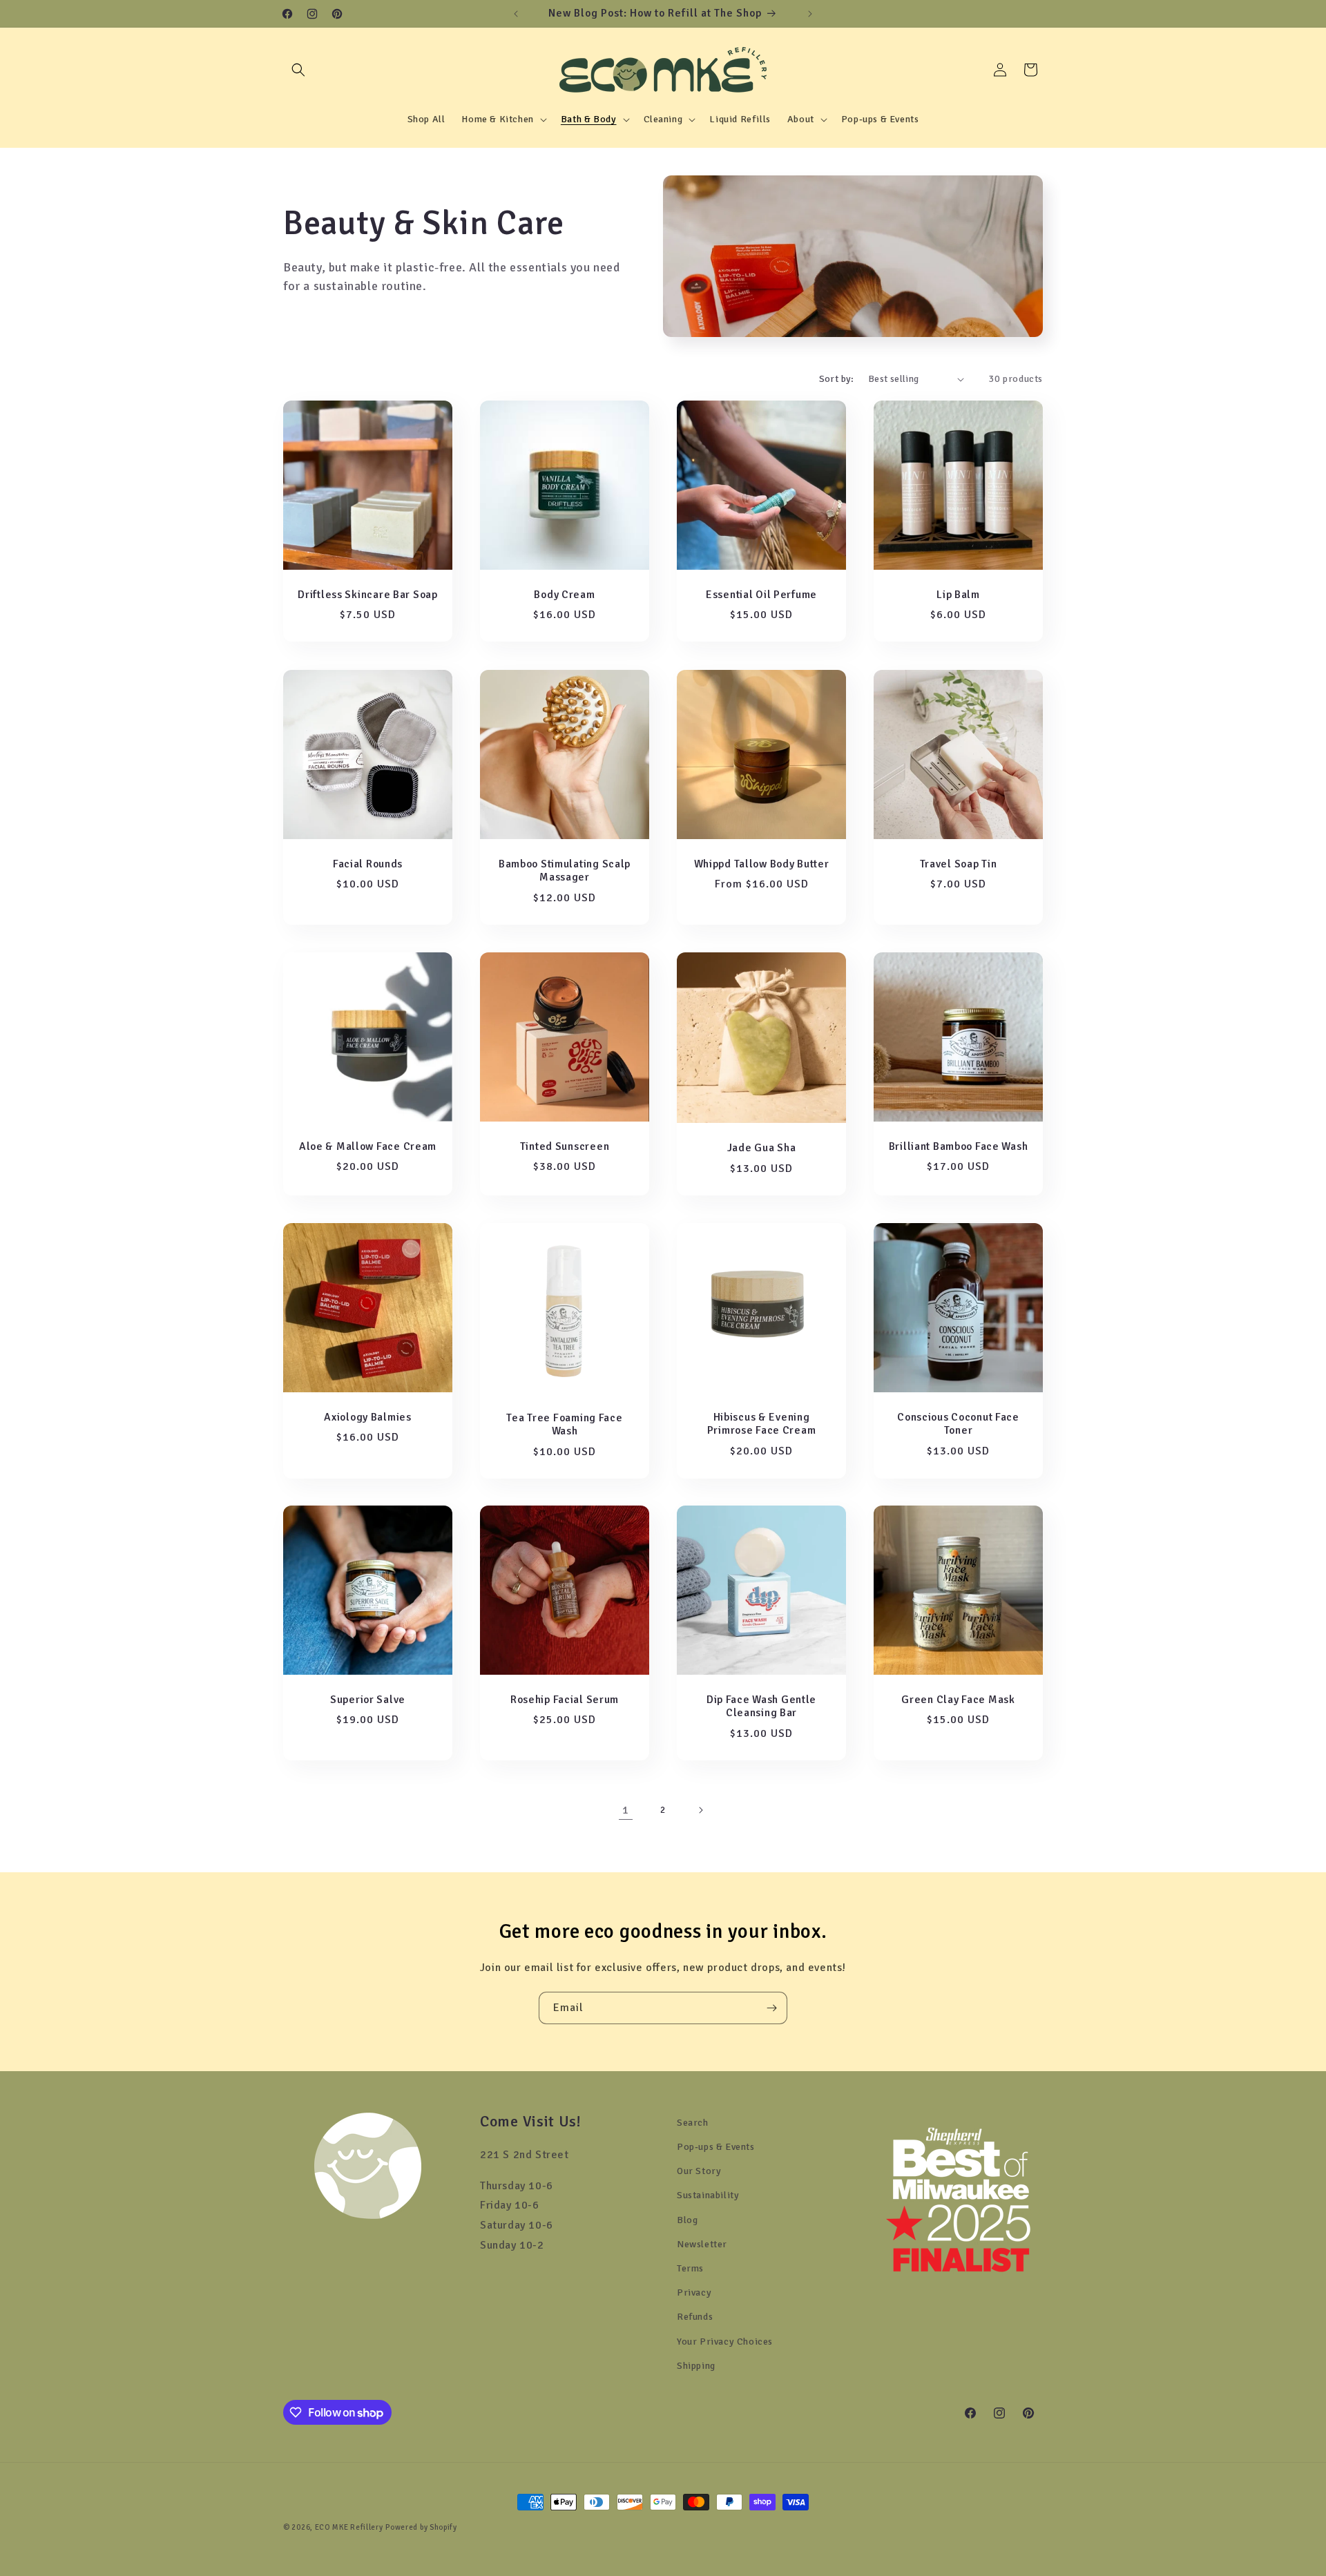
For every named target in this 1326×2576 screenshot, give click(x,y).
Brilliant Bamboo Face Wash (959, 1147)
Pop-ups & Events (716, 2147)
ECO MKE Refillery (349, 2527)
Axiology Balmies (368, 1417)
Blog (687, 2220)
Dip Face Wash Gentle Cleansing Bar (761, 1707)
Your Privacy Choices (725, 2342)
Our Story (699, 2171)
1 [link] (626, 1810)
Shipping (696, 2366)
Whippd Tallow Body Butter (762, 864)
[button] (298, 70)
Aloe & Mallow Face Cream (368, 1147)
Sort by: (837, 379)
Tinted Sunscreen (565, 1147)
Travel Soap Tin (959, 864)
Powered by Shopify (421, 2527)
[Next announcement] (810, 14)
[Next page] (700, 1810)
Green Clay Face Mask (958, 1700)
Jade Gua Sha (762, 1148)
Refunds (695, 2317)
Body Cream (564, 595)
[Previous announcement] (516, 14)
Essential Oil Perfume (761, 595)
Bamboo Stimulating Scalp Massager (565, 871)
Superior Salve (368, 1700)
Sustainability (708, 2195)
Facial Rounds (368, 864)
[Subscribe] (771, 2008)
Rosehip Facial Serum (565, 1700)
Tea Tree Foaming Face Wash (564, 1424)
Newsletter (702, 2244)
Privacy (694, 2293)
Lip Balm (958, 595)
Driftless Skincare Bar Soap (367, 595)
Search (693, 2123)
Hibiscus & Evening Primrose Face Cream (762, 1424)
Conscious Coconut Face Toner (958, 1424)
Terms (690, 2268)
